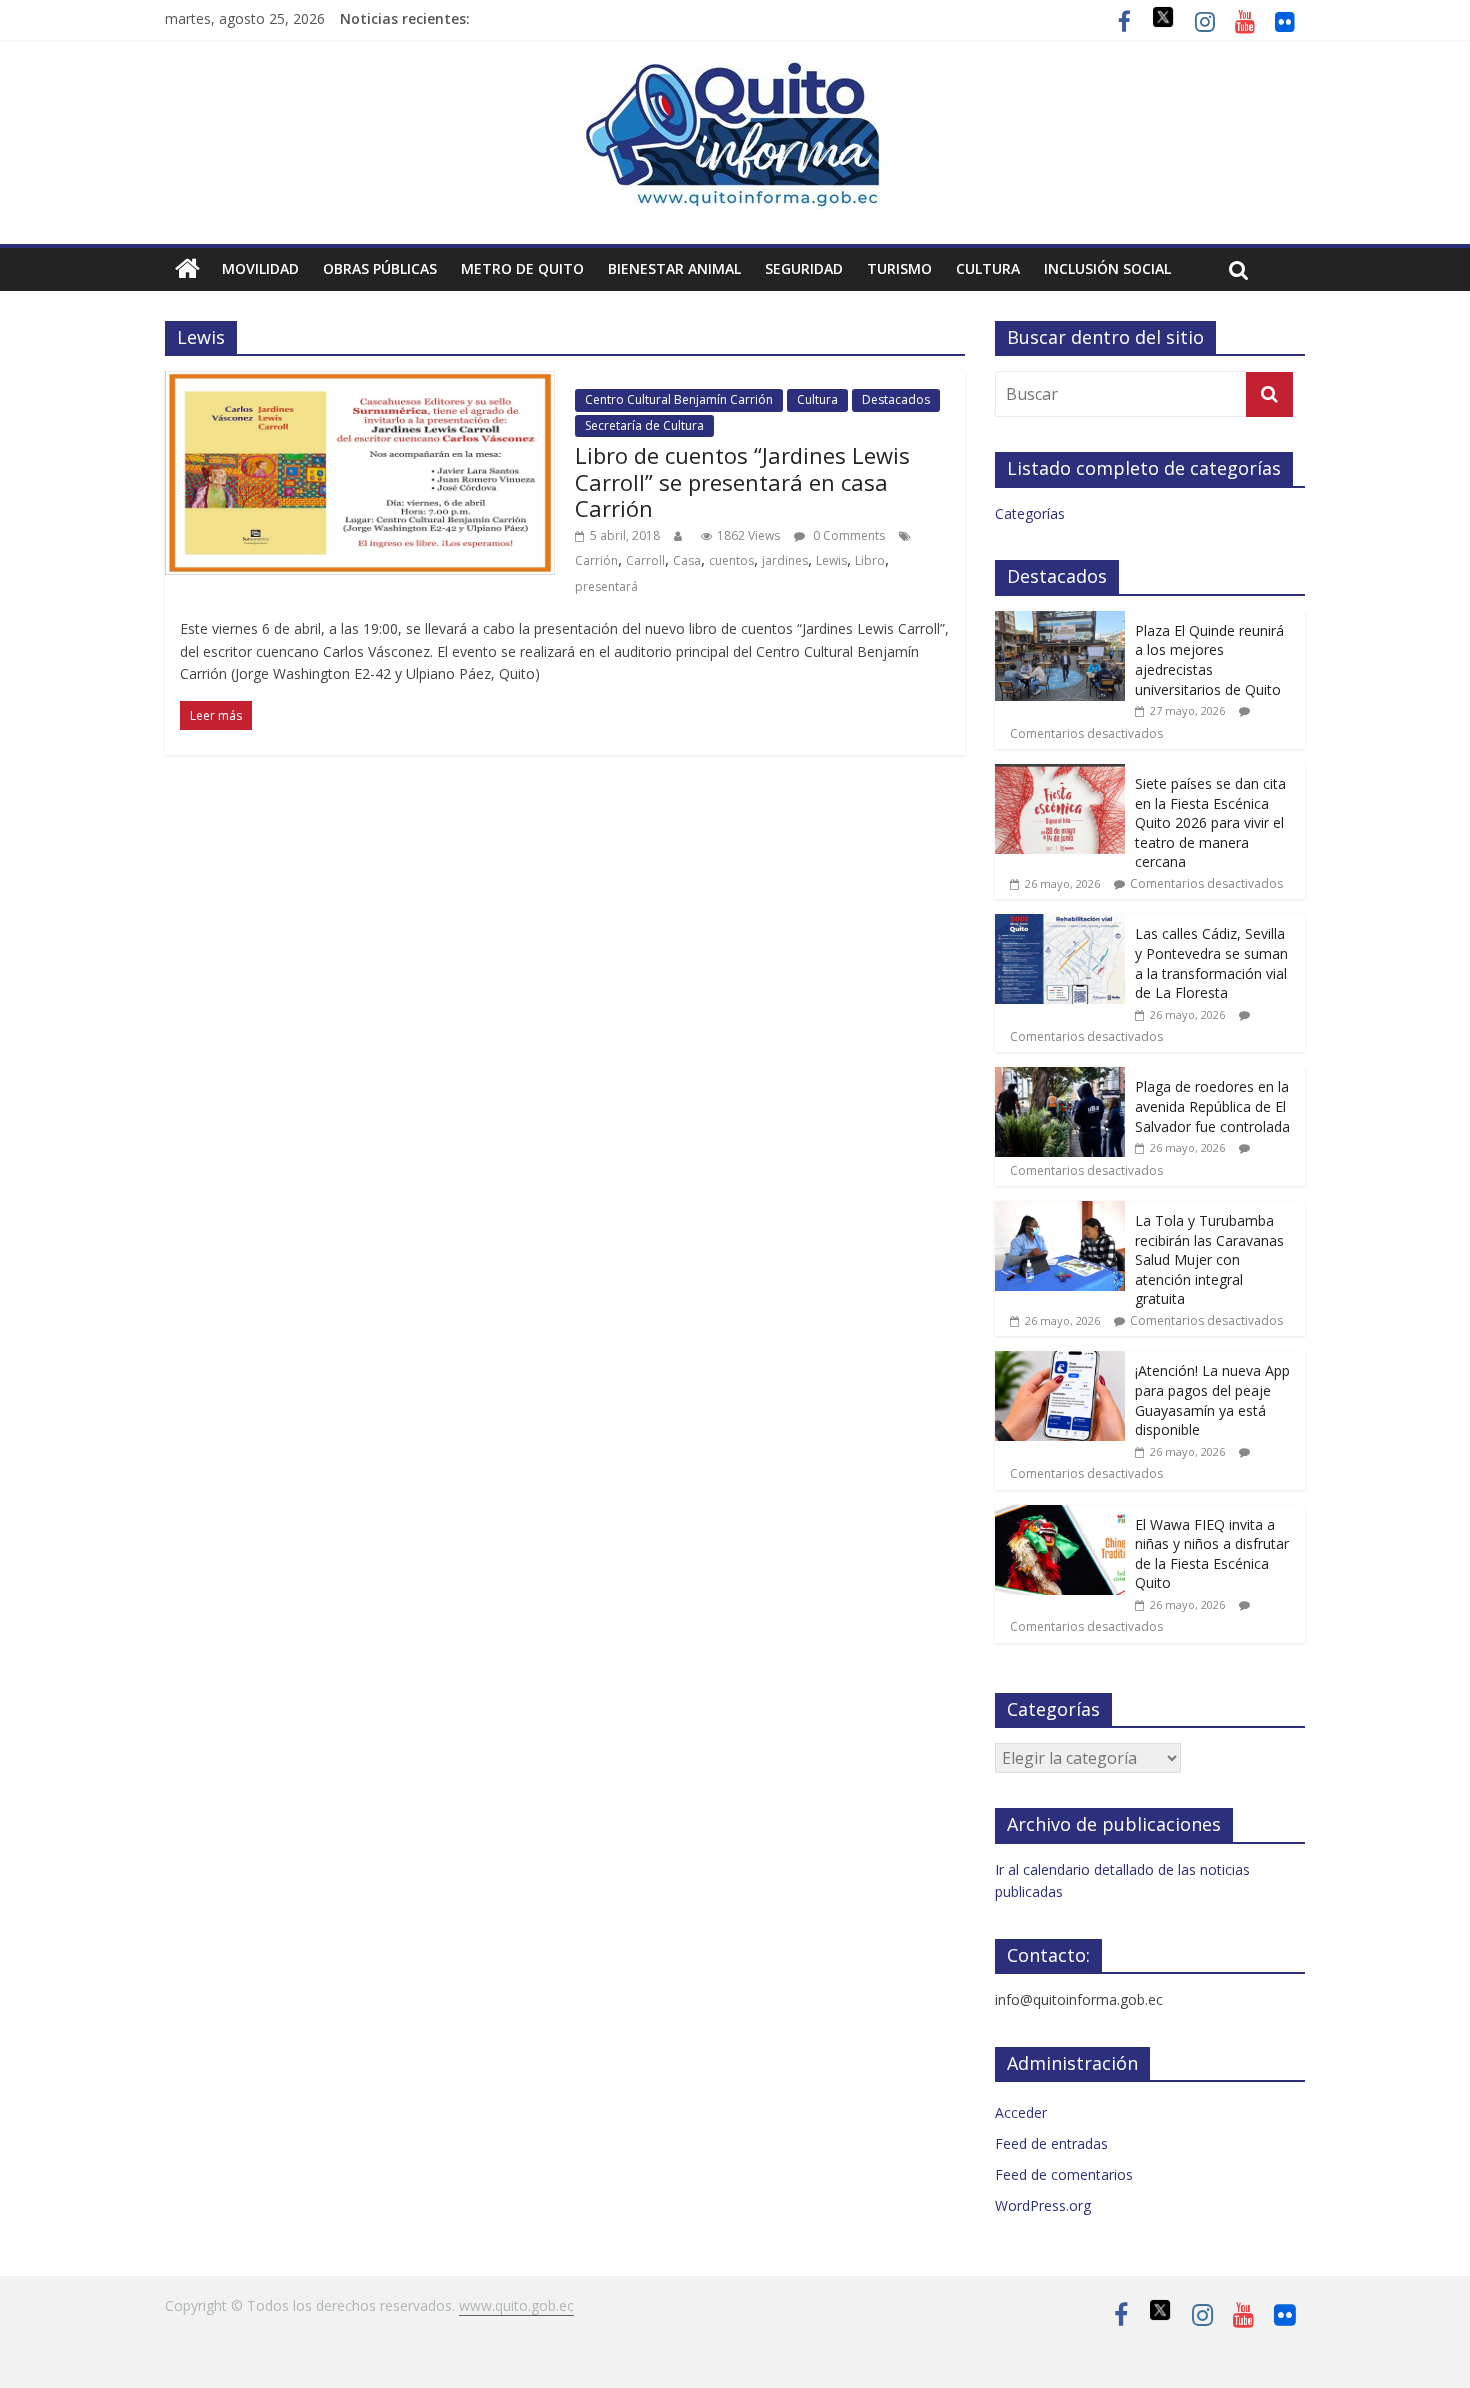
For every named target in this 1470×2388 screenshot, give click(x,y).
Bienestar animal (674, 268)
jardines (785, 560)
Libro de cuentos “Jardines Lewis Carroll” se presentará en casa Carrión (742, 481)
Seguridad (804, 268)
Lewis (831, 560)
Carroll (645, 560)
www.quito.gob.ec (516, 2305)
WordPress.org (1043, 2205)
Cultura (988, 268)
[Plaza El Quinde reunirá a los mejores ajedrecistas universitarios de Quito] (1060, 621)
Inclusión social (1107, 268)
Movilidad (260, 268)
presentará (606, 586)
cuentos (731, 560)
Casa (687, 560)
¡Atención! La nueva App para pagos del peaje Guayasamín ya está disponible (1212, 1400)
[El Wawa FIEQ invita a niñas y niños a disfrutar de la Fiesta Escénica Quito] (1060, 1515)
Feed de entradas (1051, 2143)
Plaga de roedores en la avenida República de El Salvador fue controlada (1212, 1106)
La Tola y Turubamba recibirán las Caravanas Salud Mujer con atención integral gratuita (1209, 1259)
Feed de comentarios (1064, 2174)
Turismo (899, 268)
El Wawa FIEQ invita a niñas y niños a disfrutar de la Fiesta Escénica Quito (1212, 1554)
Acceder (1021, 2112)
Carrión (596, 560)
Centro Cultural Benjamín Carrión (679, 399)
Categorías (1030, 513)
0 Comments (847, 535)
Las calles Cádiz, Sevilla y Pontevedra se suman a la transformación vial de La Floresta (1211, 963)
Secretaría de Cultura (644, 425)
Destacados (896, 399)
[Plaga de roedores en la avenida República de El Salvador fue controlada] (1060, 1077)
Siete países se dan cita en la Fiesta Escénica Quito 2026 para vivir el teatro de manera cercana (1210, 822)
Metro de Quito (522, 268)
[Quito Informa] (735, 72)
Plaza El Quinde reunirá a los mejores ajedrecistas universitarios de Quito (1209, 660)
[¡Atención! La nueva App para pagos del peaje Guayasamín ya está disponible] (1060, 1361)
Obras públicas (380, 268)
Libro (870, 560)
